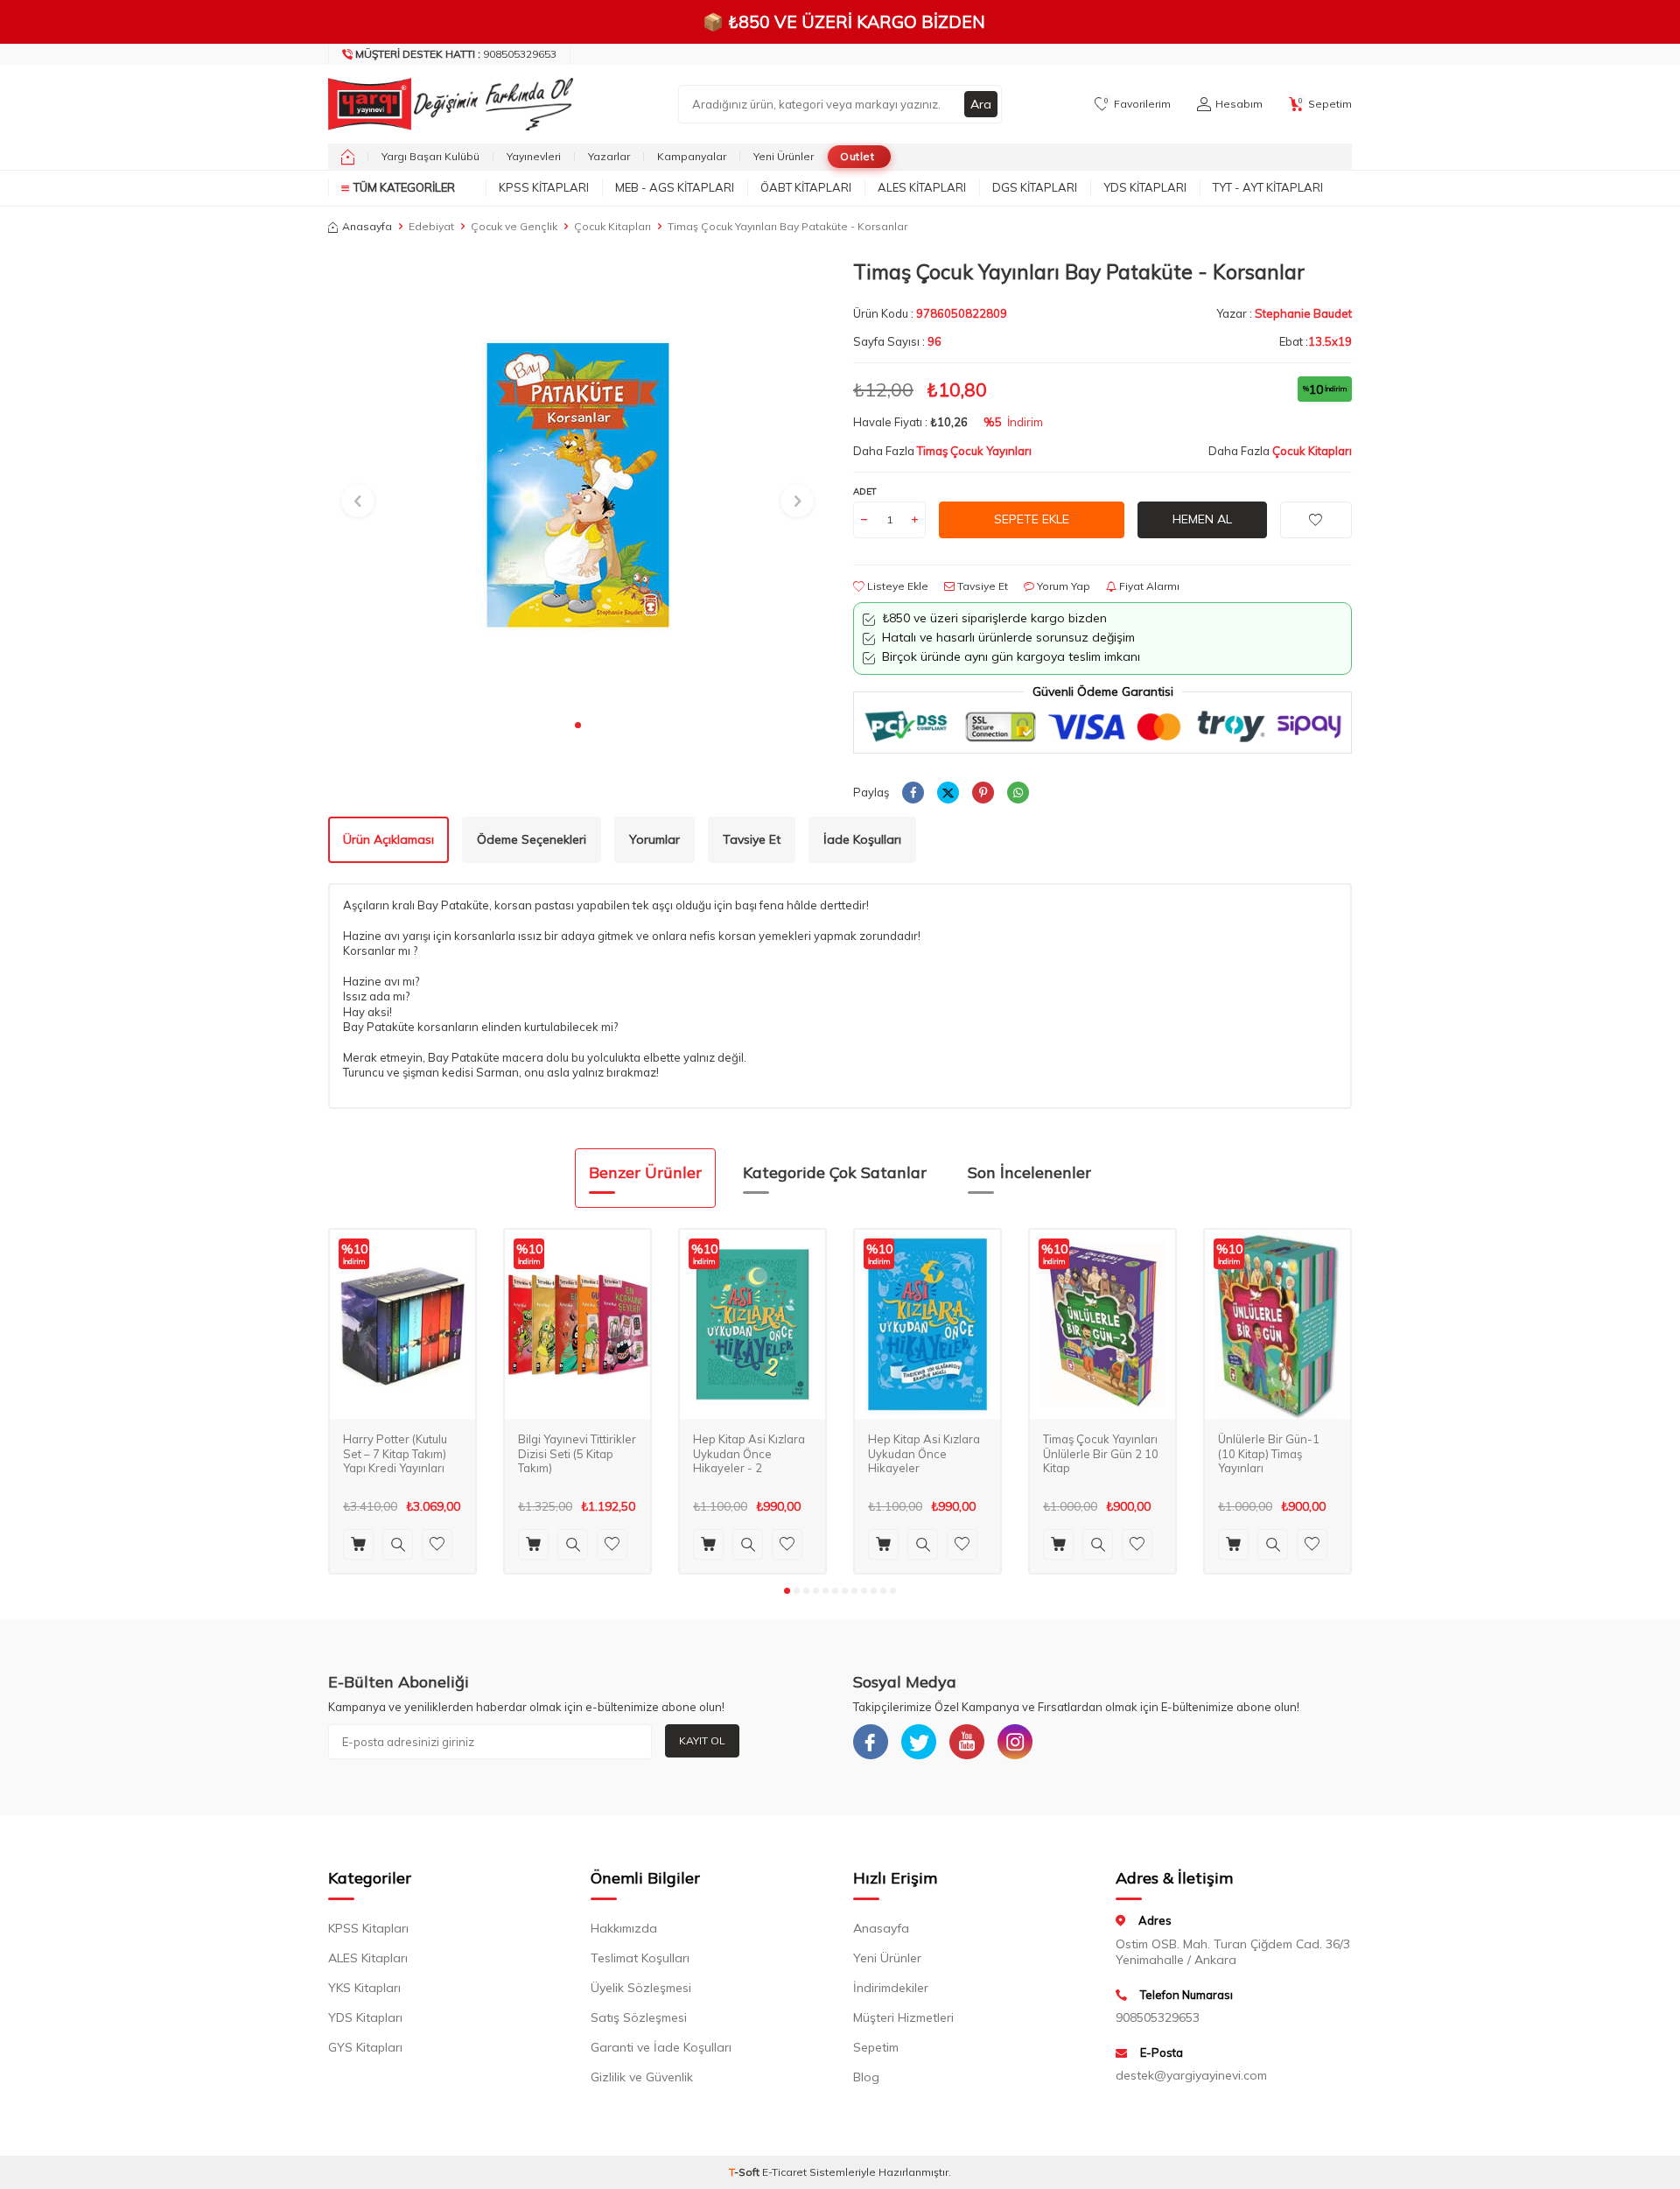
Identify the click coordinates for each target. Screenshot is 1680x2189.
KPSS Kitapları (544, 187)
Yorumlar (654, 839)
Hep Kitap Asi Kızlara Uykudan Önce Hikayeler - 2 (749, 1454)
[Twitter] (919, 1742)
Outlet (857, 156)
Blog (866, 2077)
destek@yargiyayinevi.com (1191, 2075)
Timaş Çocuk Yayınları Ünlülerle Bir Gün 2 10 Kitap (1101, 1454)
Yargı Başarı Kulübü (430, 156)
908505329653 (456, 54)
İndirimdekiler (891, 1988)
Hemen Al (1202, 519)
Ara (981, 104)
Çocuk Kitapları (612, 226)
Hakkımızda (624, 1928)
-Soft (745, 2172)
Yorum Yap (1062, 586)
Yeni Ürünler (784, 156)
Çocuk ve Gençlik (514, 226)
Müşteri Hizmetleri (903, 2017)
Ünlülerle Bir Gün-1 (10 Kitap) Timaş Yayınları (1269, 1454)
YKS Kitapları (364, 1988)
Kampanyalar (692, 156)
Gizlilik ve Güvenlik (642, 2077)
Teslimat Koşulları (640, 1958)
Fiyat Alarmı (1148, 586)
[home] (348, 157)
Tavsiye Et (981, 586)
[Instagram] (1015, 1742)
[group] (577, 484)
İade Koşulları (862, 839)
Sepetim (876, 2047)
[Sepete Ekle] (358, 1544)
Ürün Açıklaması (388, 839)
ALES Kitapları (922, 187)
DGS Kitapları (1035, 187)
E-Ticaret (784, 2172)
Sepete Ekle (1032, 519)
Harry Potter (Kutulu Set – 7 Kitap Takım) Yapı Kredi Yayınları (395, 1454)
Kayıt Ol (702, 1740)
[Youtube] (967, 1742)
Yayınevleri (534, 156)
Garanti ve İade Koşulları (661, 2047)
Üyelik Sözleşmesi (641, 1988)
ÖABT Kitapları (806, 187)
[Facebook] (871, 1742)
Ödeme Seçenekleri (532, 839)
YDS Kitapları (1145, 187)
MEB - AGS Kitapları (675, 187)
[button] (578, 725)
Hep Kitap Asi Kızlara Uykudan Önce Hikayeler (924, 1454)
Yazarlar (609, 156)
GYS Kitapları (365, 2047)
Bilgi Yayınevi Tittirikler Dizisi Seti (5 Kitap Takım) (577, 1454)
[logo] (446, 104)
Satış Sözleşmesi (639, 2017)
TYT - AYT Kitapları (1268, 187)
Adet (865, 491)
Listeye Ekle (896, 586)
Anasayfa (367, 226)
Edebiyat (431, 226)
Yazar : (1284, 313)
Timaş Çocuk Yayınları (974, 451)
